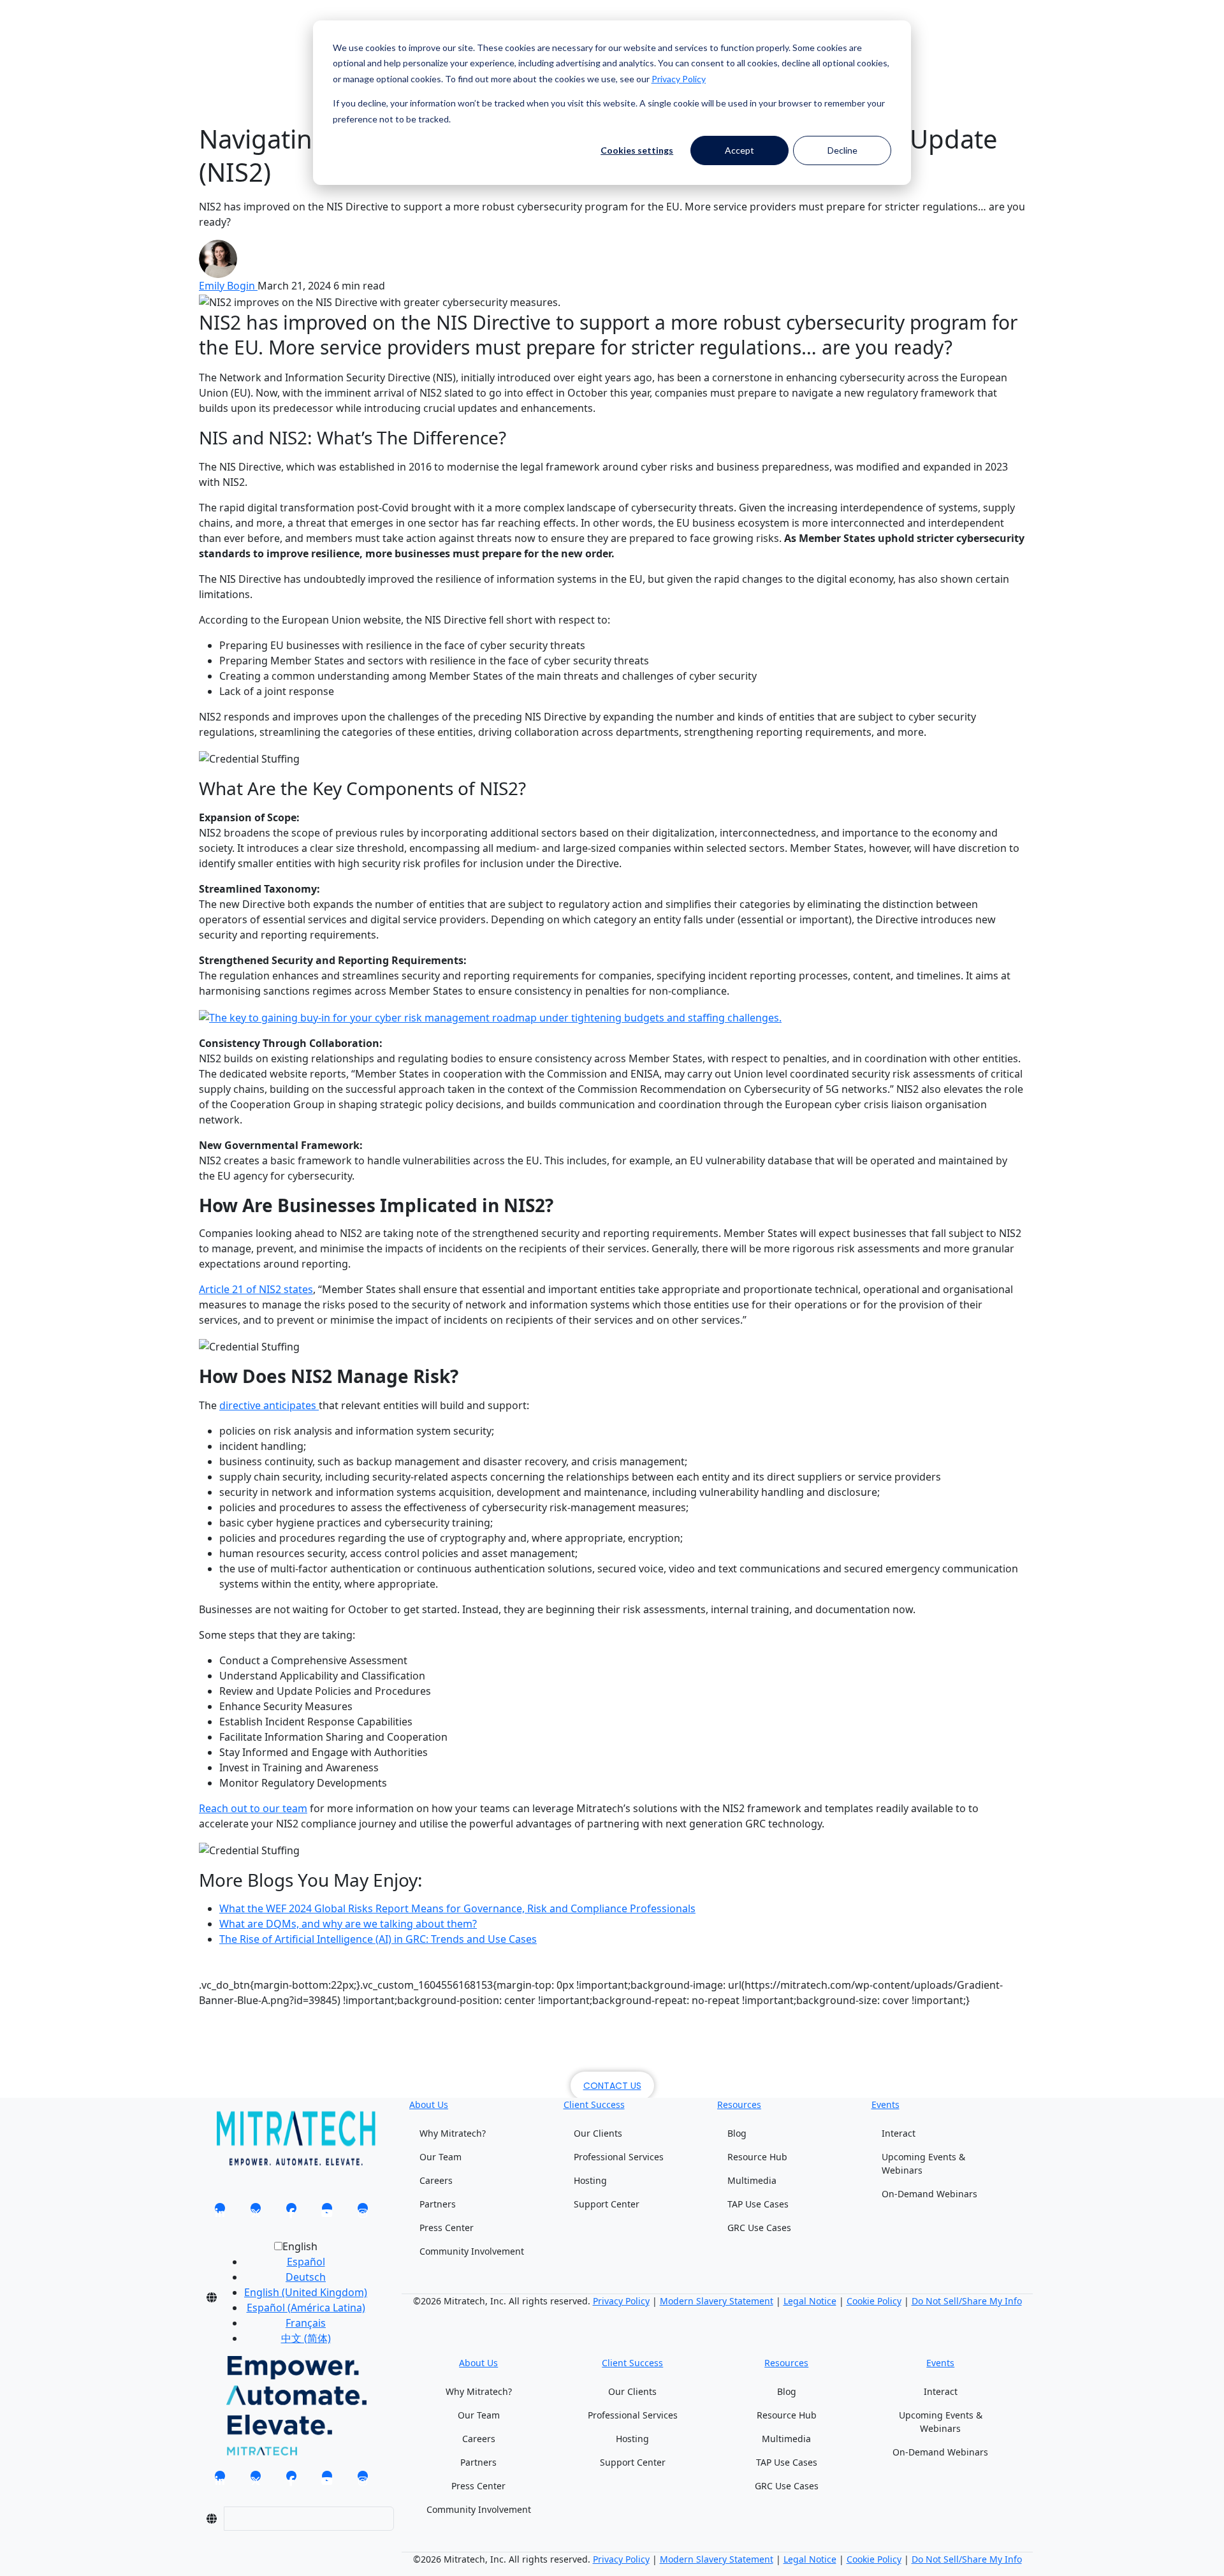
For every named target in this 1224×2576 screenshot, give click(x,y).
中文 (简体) (306, 2338)
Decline (842, 150)
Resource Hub (757, 2157)
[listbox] (295, 2297)
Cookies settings (637, 150)
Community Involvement (472, 2251)
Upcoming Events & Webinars (923, 2163)
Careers (436, 2180)
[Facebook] (291, 2212)
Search (215, 37)
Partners (438, 2204)
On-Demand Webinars (929, 2194)
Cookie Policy (874, 2301)
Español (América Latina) (306, 2308)
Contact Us (612, 2086)
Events (885, 2104)
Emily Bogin (228, 286)
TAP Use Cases (758, 2204)
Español (306, 2262)
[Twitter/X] (256, 2212)
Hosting (590, 2180)
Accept (739, 150)
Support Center (607, 2204)
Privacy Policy (679, 79)
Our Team (441, 2157)
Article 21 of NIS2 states (256, 1289)
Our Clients (598, 2133)
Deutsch (306, 2277)
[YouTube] (327, 2212)
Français (306, 2323)
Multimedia (752, 2180)
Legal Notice (810, 2301)
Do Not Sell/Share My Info (967, 2301)
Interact (899, 2133)
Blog (737, 2133)
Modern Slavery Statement (717, 2301)
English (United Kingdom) (306, 2292)
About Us (429, 2104)
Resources (739, 2104)
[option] (306, 2262)
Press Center (447, 2228)
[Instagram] (363, 2212)
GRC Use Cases (759, 2228)
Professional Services (619, 2157)
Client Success (594, 2104)
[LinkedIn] (220, 2212)
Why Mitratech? (453, 2133)
